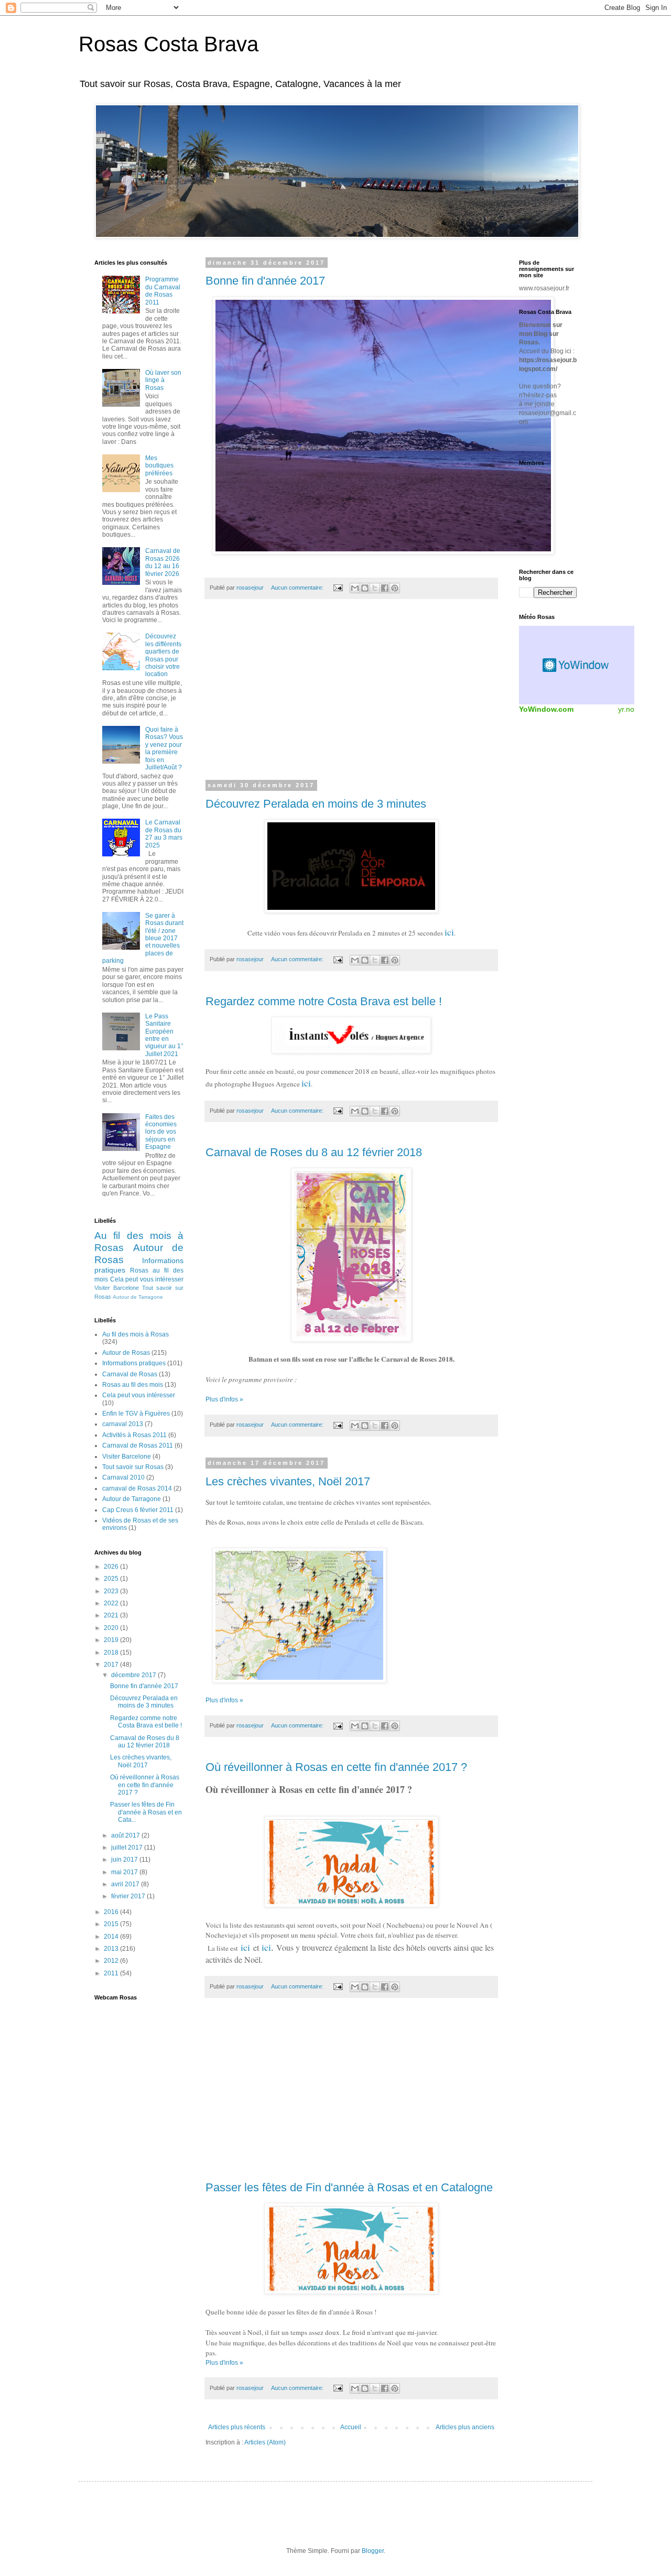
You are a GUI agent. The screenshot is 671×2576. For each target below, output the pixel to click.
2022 (112, 1603)
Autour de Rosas (126, 1353)
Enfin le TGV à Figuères (136, 1414)
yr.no (626, 709)
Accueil (351, 2427)
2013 (112, 1949)
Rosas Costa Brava (169, 44)
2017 (112, 1665)
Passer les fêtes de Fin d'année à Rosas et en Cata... (146, 1812)
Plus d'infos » (224, 1399)
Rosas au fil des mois (133, 1385)
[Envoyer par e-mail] (355, 588)
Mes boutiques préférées (159, 466)
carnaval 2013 (123, 1424)
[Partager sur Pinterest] (395, 588)
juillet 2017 (128, 1847)
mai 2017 (125, 1872)
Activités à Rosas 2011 (134, 1435)
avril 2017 (126, 1884)
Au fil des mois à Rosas (136, 1334)
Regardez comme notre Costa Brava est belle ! (324, 1001)
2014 (112, 1937)
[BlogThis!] (365, 588)
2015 (112, 1924)
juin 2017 (125, 1860)
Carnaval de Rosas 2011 (138, 1445)
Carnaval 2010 (123, 1477)
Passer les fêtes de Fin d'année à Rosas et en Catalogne (349, 2187)
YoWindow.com (546, 709)
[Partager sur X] (375, 588)
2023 (112, 1591)
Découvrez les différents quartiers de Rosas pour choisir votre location (163, 655)
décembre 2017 (134, 1675)
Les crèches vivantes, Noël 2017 (288, 1481)
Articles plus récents (237, 2427)
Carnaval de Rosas (130, 1374)
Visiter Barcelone (117, 1288)
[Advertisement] (351, 696)
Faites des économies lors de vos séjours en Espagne (161, 1132)
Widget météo (577, 665)
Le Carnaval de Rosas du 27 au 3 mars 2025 (164, 834)
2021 (112, 1615)
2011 (112, 1973)
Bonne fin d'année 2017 (265, 281)
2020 (112, 1628)
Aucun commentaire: (298, 588)
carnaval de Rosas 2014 (137, 1488)
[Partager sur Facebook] (385, 588)
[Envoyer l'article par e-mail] (338, 588)
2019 (112, 1640)
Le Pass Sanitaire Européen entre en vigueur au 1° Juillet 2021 (164, 1035)
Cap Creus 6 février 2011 (138, 1510)
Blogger (373, 2551)
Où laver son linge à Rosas (163, 380)
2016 (112, 1912)
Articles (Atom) (265, 2442)
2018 (112, 1653)
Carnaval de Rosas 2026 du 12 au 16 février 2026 (163, 562)
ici (449, 932)
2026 (112, 1567)
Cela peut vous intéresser (147, 1279)
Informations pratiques (134, 1363)
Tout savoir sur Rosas (133, 1467)
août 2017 (126, 1835)
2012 (112, 1961)
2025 (112, 1579)
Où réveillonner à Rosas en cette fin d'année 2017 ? (336, 1767)
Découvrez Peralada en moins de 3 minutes (316, 804)
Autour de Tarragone (138, 1297)
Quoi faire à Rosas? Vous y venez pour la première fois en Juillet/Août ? (164, 748)
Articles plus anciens (465, 2427)
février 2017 (129, 1896)
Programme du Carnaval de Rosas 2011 (163, 291)
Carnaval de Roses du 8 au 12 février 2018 (314, 1152)
